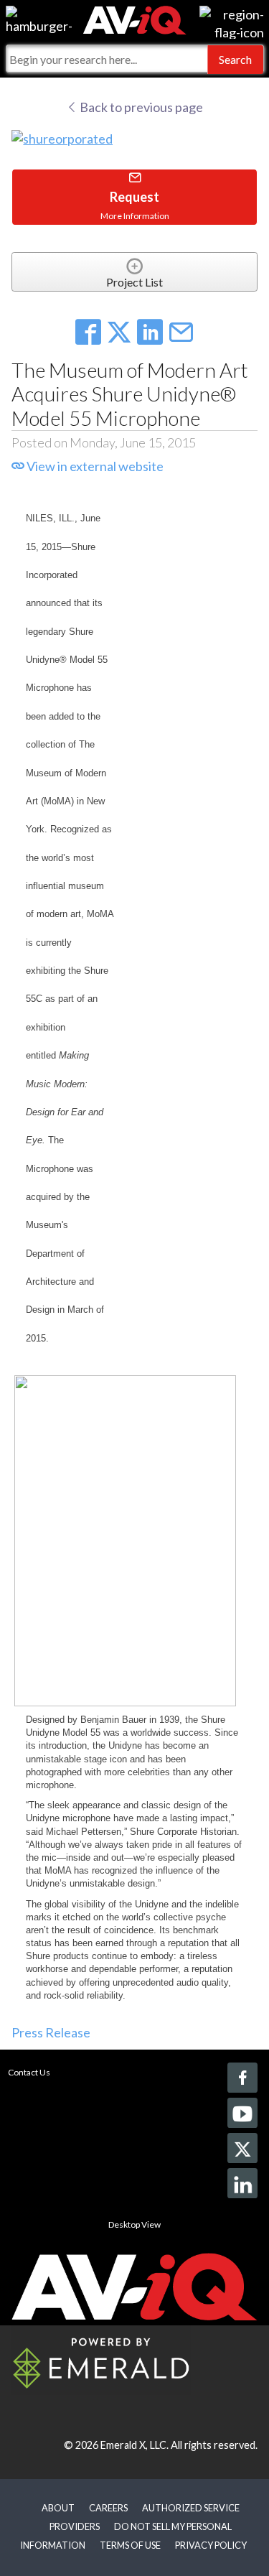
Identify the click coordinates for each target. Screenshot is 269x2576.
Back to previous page (140, 107)
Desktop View (134, 2224)
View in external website (94, 466)
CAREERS (108, 2508)
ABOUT (58, 2508)
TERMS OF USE (130, 2545)
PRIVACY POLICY (211, 2545)
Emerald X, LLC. (134, 2445)
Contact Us (29, 2072)
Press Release (51, 2032)
